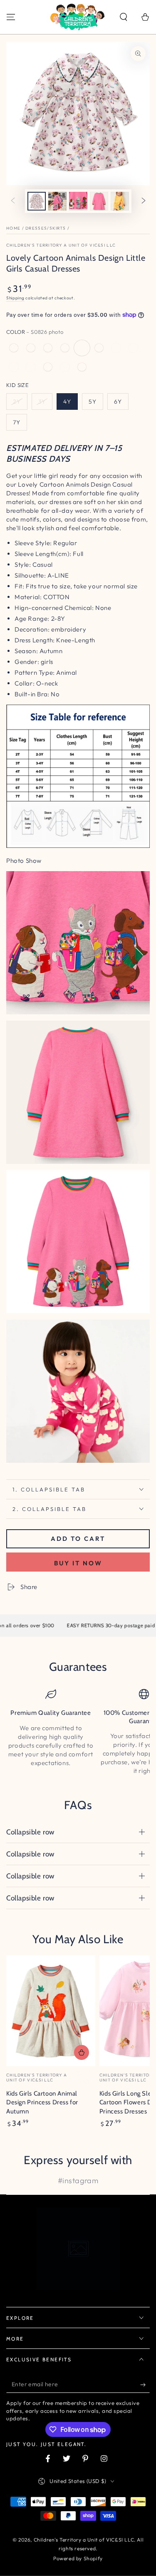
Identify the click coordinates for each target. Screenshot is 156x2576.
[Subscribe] (145, 2385)
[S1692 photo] (14, 348)
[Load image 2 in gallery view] (57, 201)
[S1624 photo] (65, 367)
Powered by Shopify (78, 2558)
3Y (42, 402)
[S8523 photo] (14, 367)
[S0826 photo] (82, 348)
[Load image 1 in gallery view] (37, 201)
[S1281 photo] (116, 348)
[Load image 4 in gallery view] (99, 201)
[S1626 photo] (82, 367)
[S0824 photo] (133, 348)
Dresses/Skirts (46, 228)
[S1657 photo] (48, 348)
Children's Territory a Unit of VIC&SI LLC (61, 245)
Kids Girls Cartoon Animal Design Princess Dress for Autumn (42, 2102)
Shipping (15, 298)
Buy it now (78, 1563)
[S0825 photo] (65, 348)
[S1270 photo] (48, 367)
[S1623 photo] (31, 367)
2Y (17, 402)
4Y (67, 402)
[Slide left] (13, 201)
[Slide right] (144, 201)
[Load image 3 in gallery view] (78, 201)
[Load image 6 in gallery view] (120, 201)
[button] (124, 17)
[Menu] (11, 17)
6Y (118, 402)
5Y (93, 402)
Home (13, 228)
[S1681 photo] (99, 348)
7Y (17, 422)
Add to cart (78, 1539)
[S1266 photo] (31, 348)
